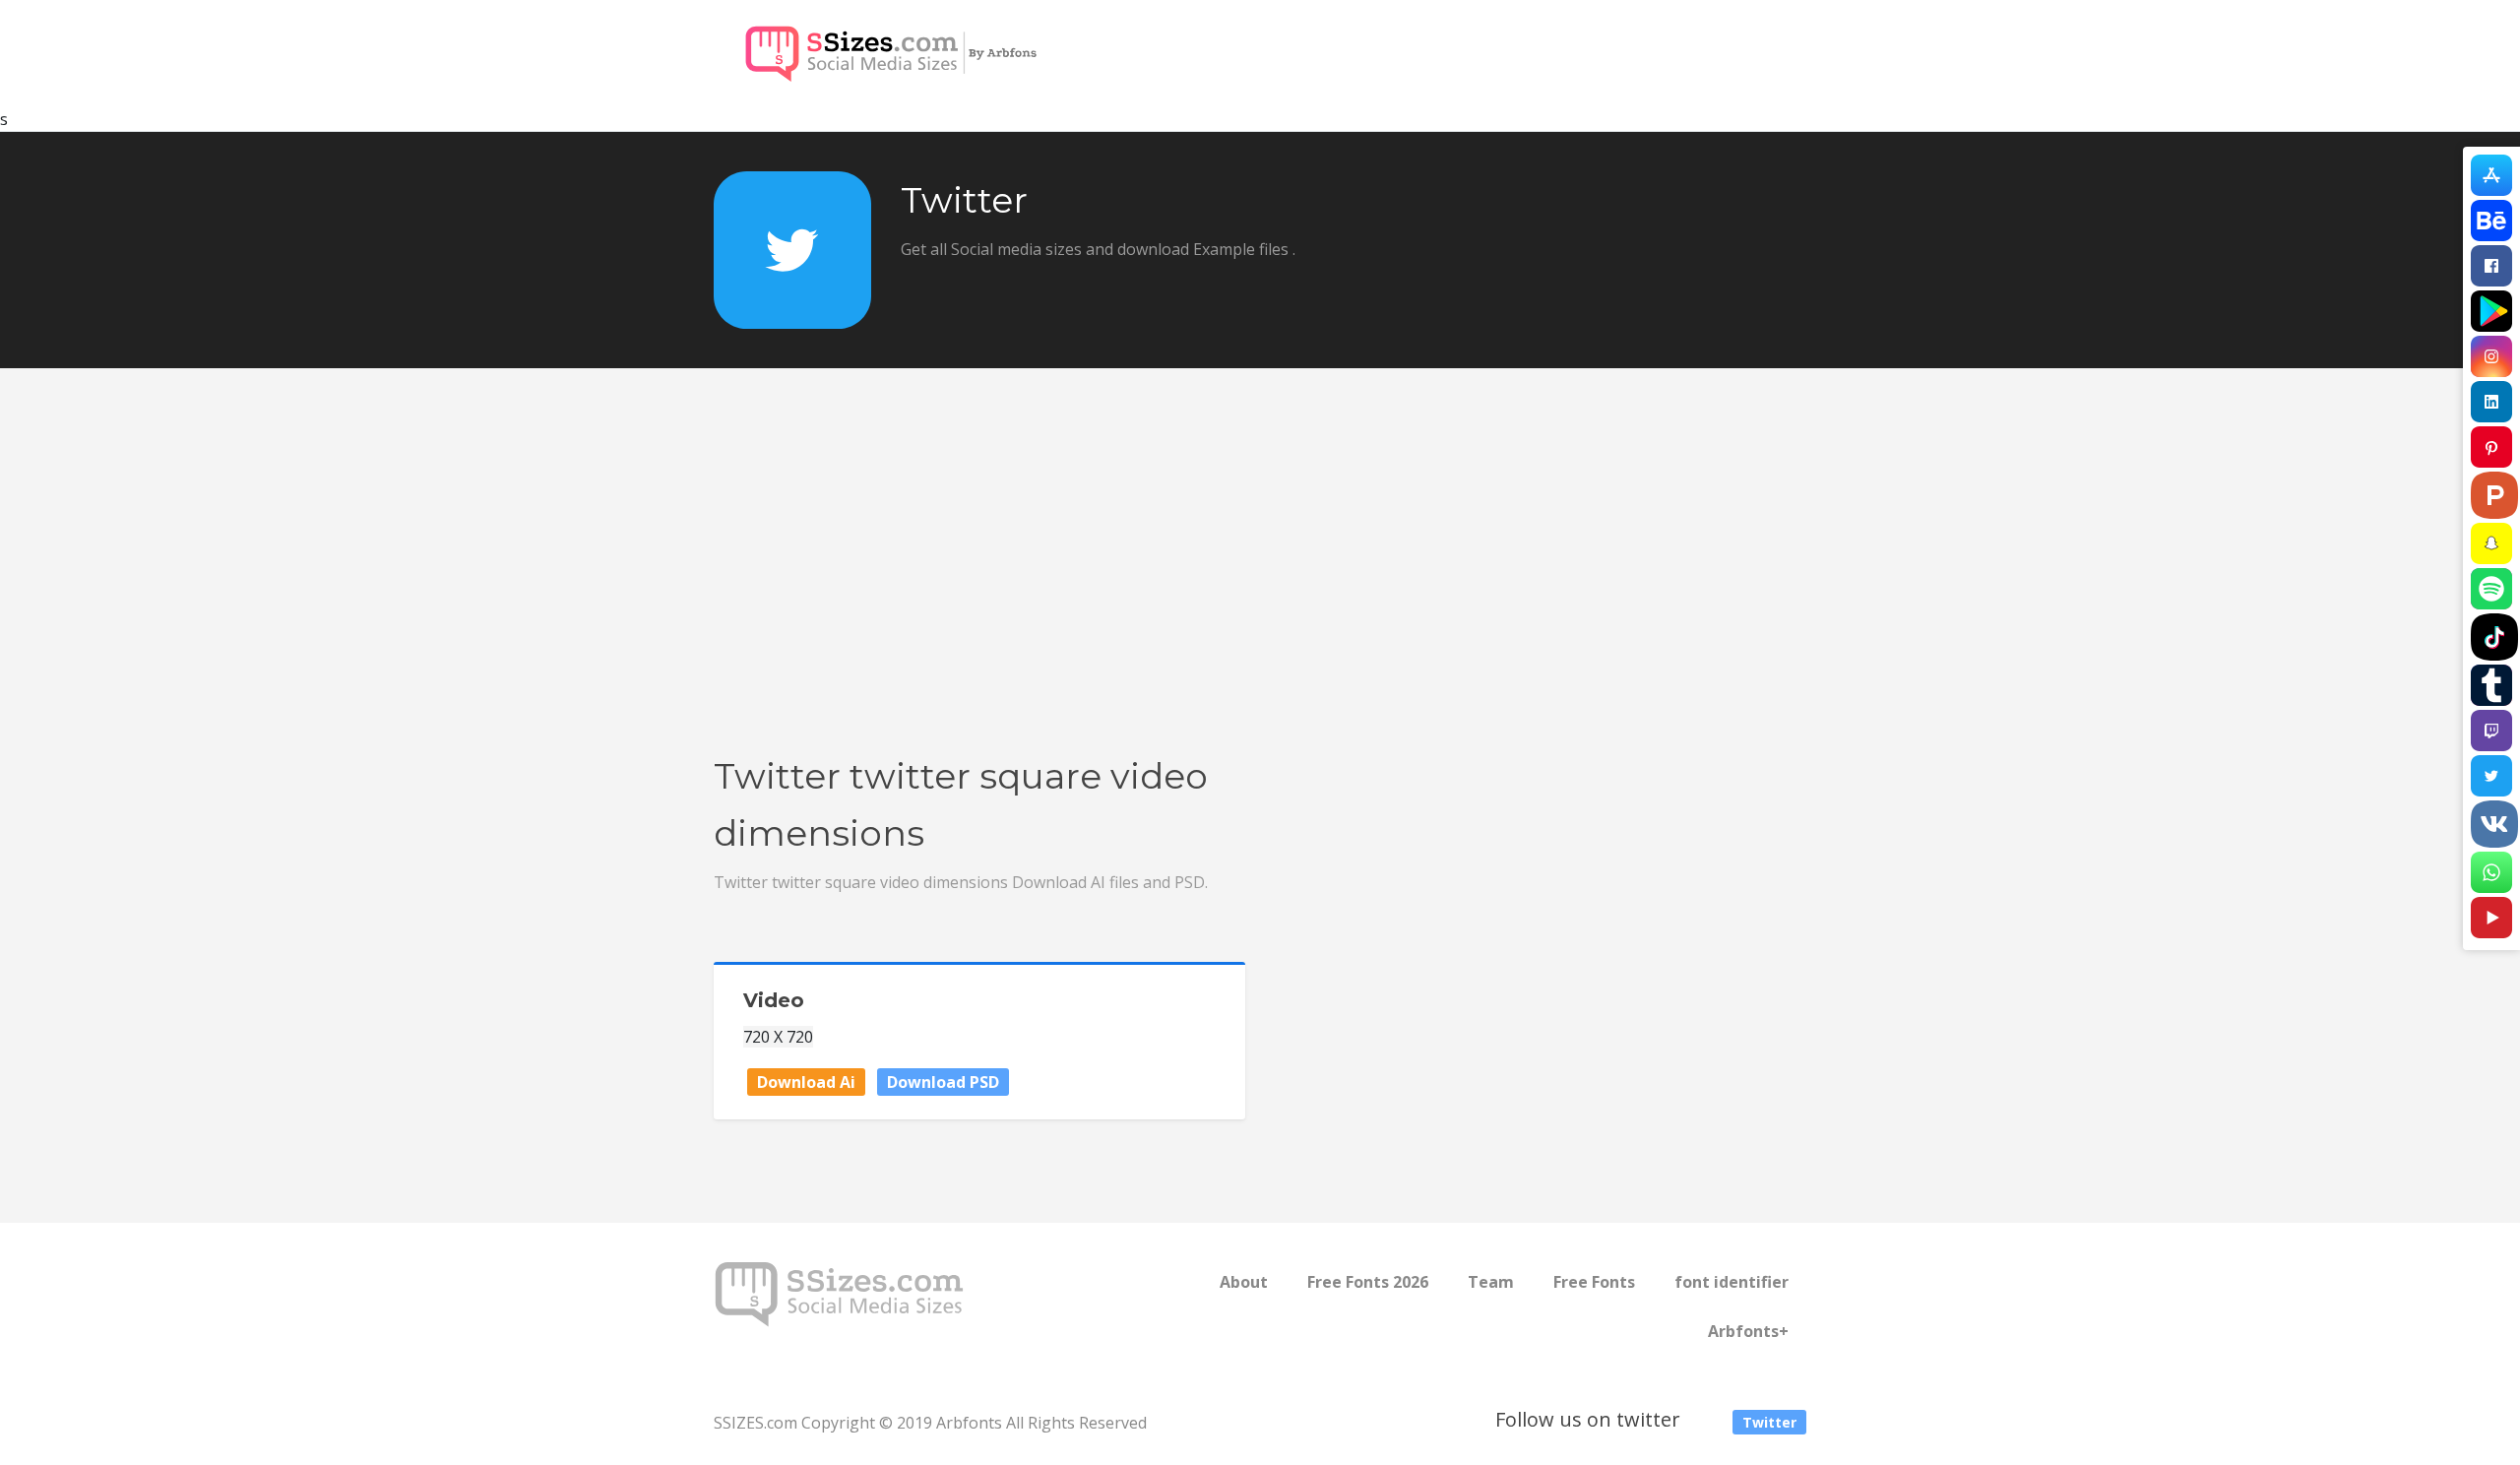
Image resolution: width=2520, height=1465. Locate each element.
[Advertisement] (1260, 600)
